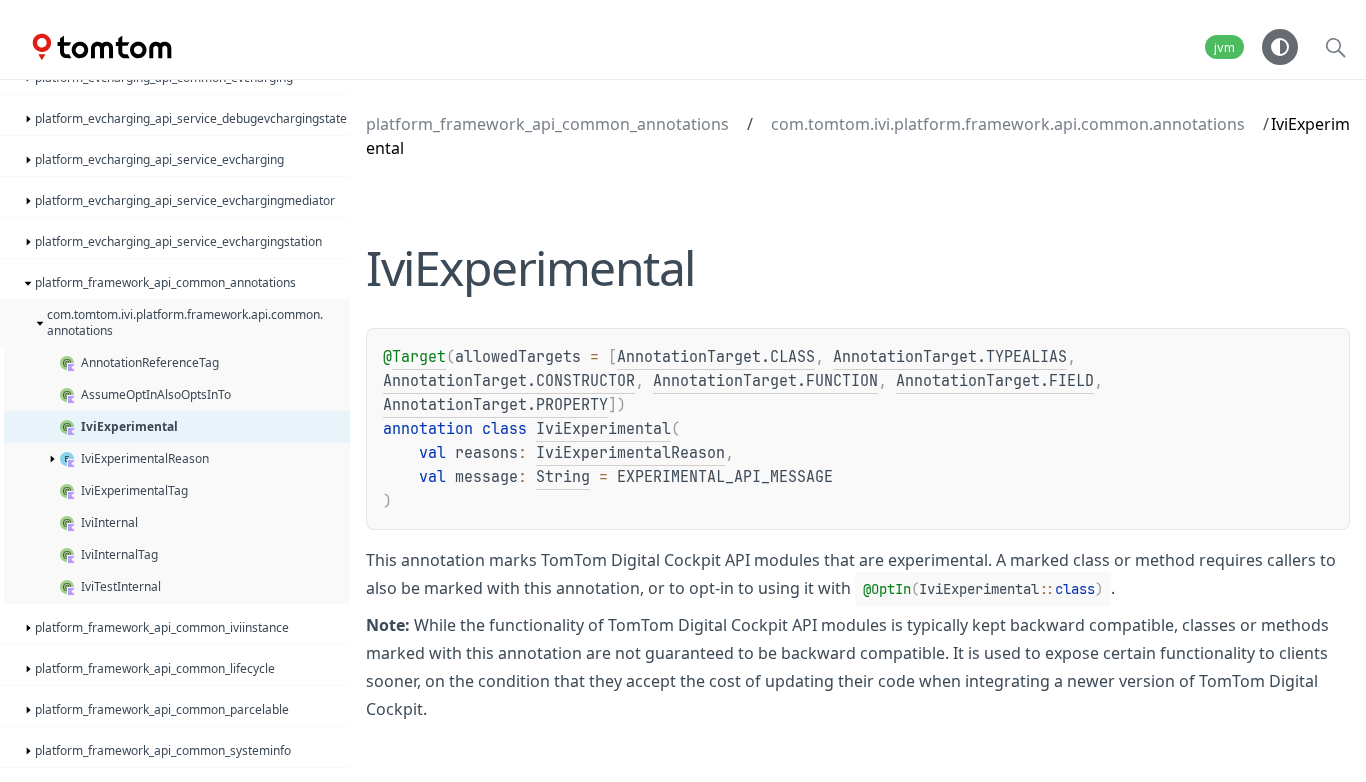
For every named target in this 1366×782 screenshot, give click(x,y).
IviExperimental (603, 429)
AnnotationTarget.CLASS (716, 357)
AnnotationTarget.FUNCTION (765, 381)
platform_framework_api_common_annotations (547, 124)
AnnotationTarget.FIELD (995, 381)
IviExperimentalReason (630, 453)
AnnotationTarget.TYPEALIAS (950, 357)
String (563, 477)
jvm (1224, 47)
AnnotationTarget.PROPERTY (495, 405)
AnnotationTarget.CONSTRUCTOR (509, 381)
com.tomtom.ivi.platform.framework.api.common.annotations (1008, 124)
